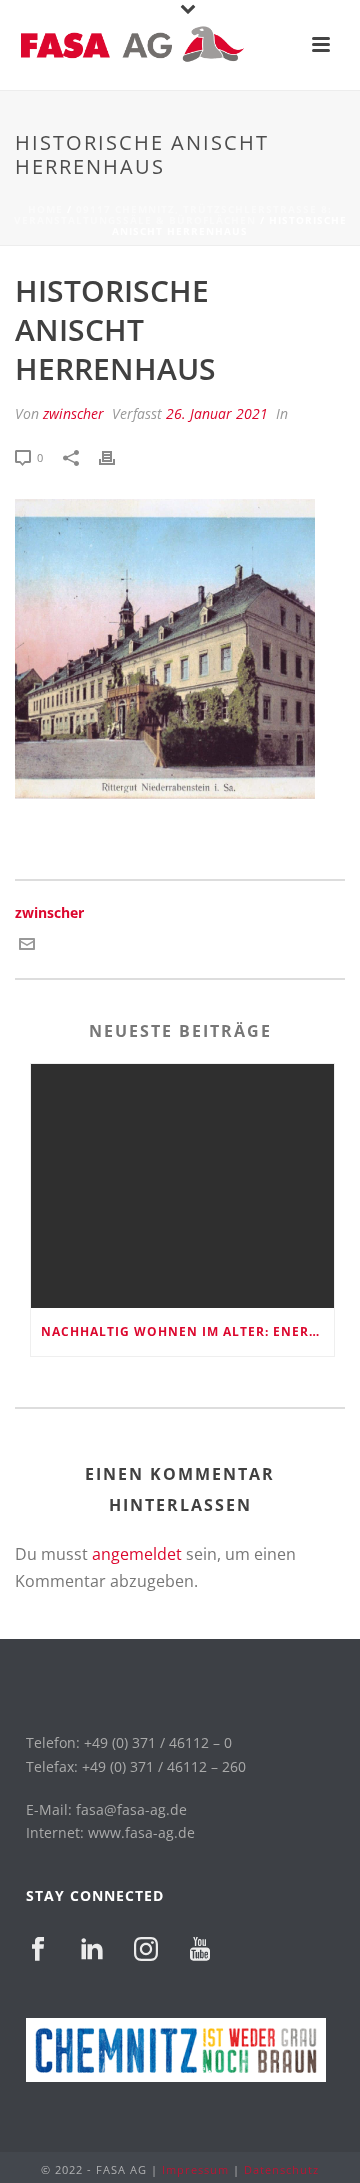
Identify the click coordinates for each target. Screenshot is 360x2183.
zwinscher (73, 413)
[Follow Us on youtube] (200, 1950)
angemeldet (137, 1554)
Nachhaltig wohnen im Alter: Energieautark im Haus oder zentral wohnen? (187, 1331)
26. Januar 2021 (217, 413)
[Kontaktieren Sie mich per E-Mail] (27, 946)
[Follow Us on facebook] (38, 1950)
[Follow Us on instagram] (146, 1950)
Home (45, 209)
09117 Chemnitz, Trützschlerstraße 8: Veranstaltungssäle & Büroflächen (173, 214)
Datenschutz (281, 2169)
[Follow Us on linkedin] (92, 1950)
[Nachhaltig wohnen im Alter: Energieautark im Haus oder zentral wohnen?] (182, 1186)
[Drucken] (117, 456)
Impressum (195, 2169)
